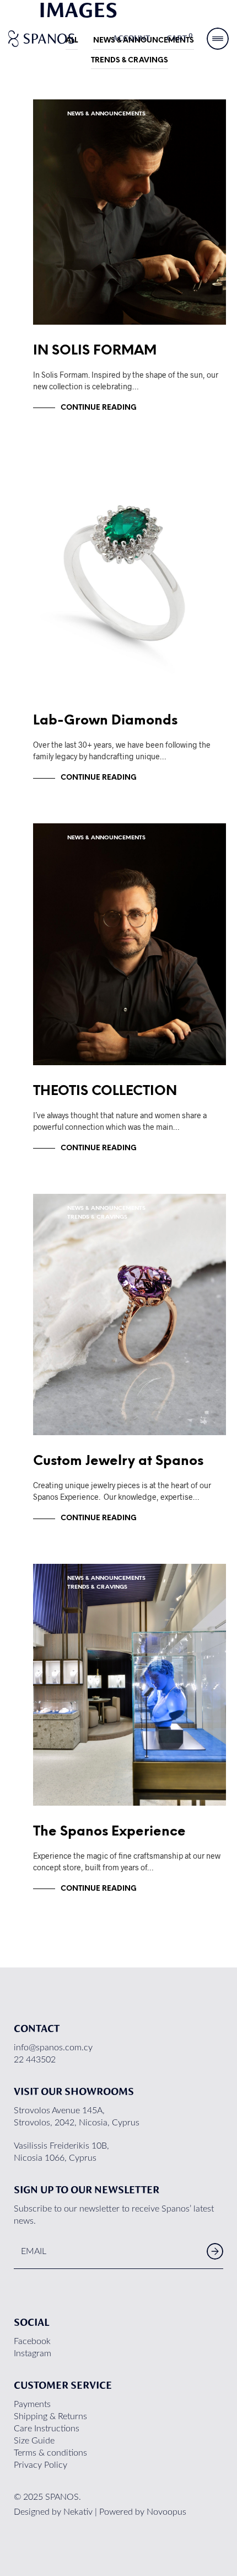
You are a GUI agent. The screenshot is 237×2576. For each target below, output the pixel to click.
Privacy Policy (41, 2465)
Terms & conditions (50, 2453)
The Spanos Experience (109, 1832)
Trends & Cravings (130, 60)
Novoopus (166, 2512)
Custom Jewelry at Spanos (118, 1461)
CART (180, 38)
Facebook (32, 2341)
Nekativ (78, 2512)
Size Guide (34, 2441)
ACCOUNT (131, 39)
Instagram (33, 2353)
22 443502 (35, 2060)
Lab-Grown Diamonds (105, 721)
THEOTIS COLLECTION (105, 1091)
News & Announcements (106, 114)
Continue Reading (99, 408)
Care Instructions (47, 2429)
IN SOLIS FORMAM (95, 351)
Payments (32, 2404)
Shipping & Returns (50, 2416)
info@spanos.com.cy (53, 2048)
